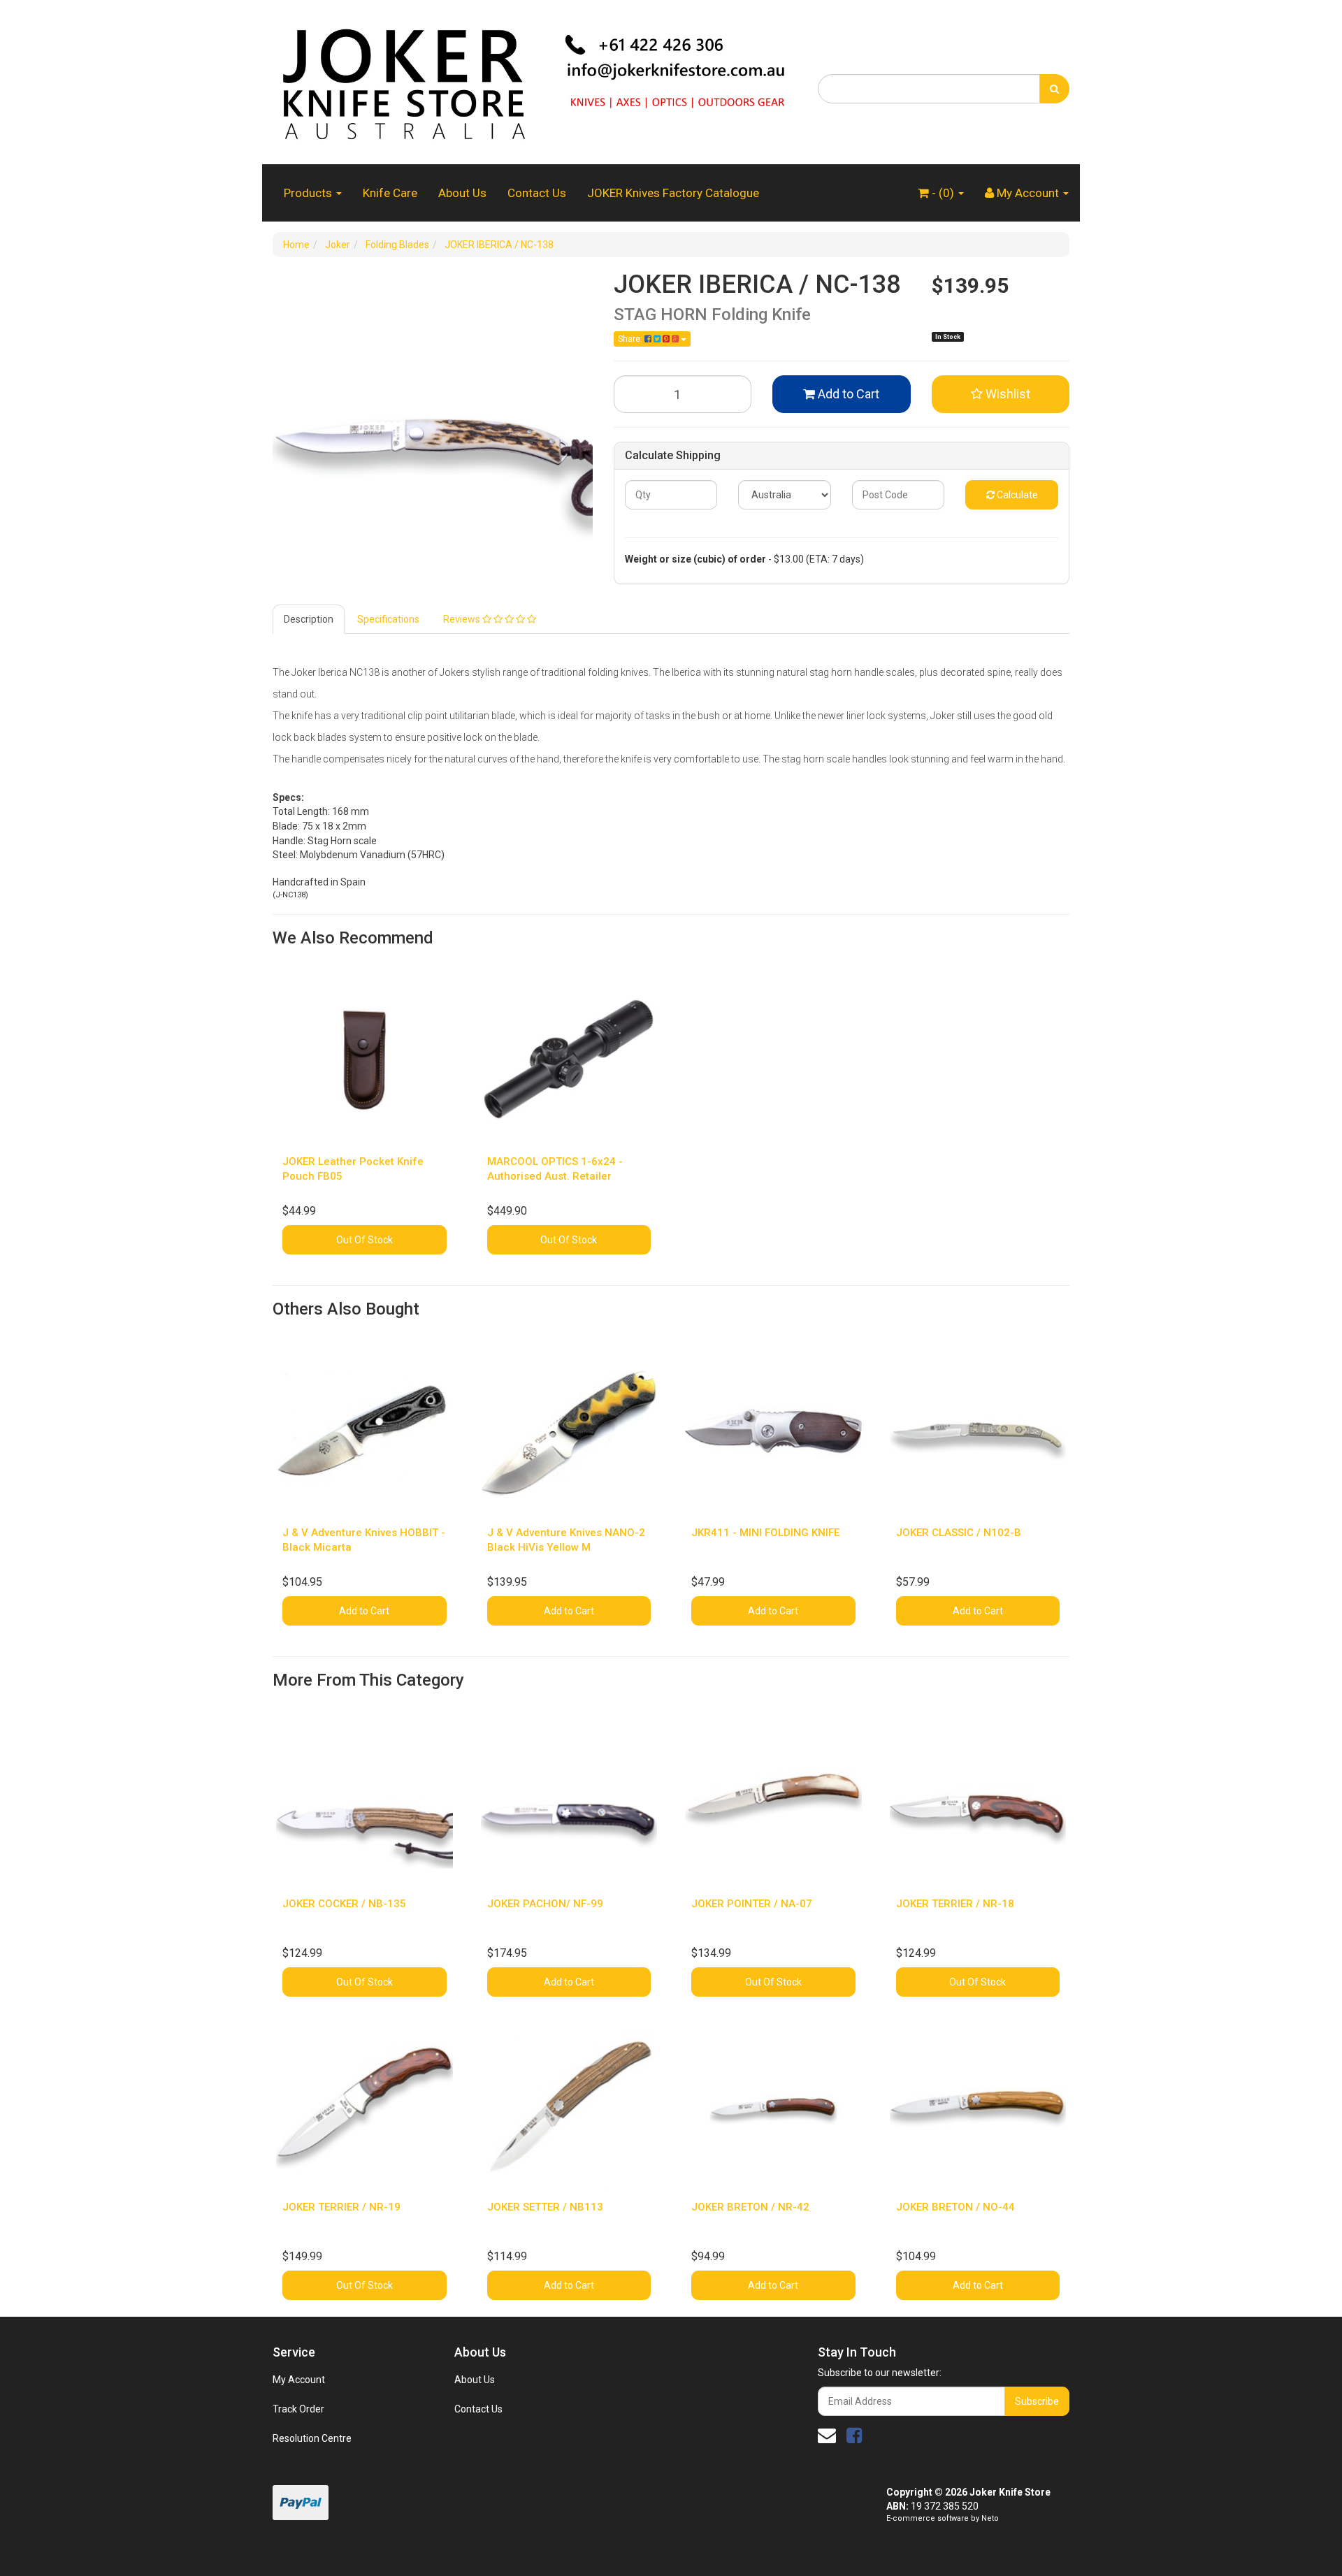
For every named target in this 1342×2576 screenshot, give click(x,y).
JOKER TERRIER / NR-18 (955, 1904)
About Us (462, 193)
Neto (990, 2518)
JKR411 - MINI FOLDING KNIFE (765, 1533)
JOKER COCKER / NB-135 (344, 1904)
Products (309, 193)
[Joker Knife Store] (535, 81)
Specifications (388, 619)
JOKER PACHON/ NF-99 (545, 1904)
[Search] (1054, 89)
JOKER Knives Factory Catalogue (673, 193)
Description (309, 619)
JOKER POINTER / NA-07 (752, 1904)
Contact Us (537, 193)
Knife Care (390, 193)
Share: (631, 339)
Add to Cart (847, 394)
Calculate (1016, 495)
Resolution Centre (312, 2438)
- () (943, 193)
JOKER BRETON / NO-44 (955, 2207)
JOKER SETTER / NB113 (545, 2207)
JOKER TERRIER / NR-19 (341, 2207)
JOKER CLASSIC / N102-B (959, 1533)
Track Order (298, 2409)
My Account (299, 2380)
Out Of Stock (365, 1240)
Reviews (463, 619)
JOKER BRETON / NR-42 (750, 2207)
